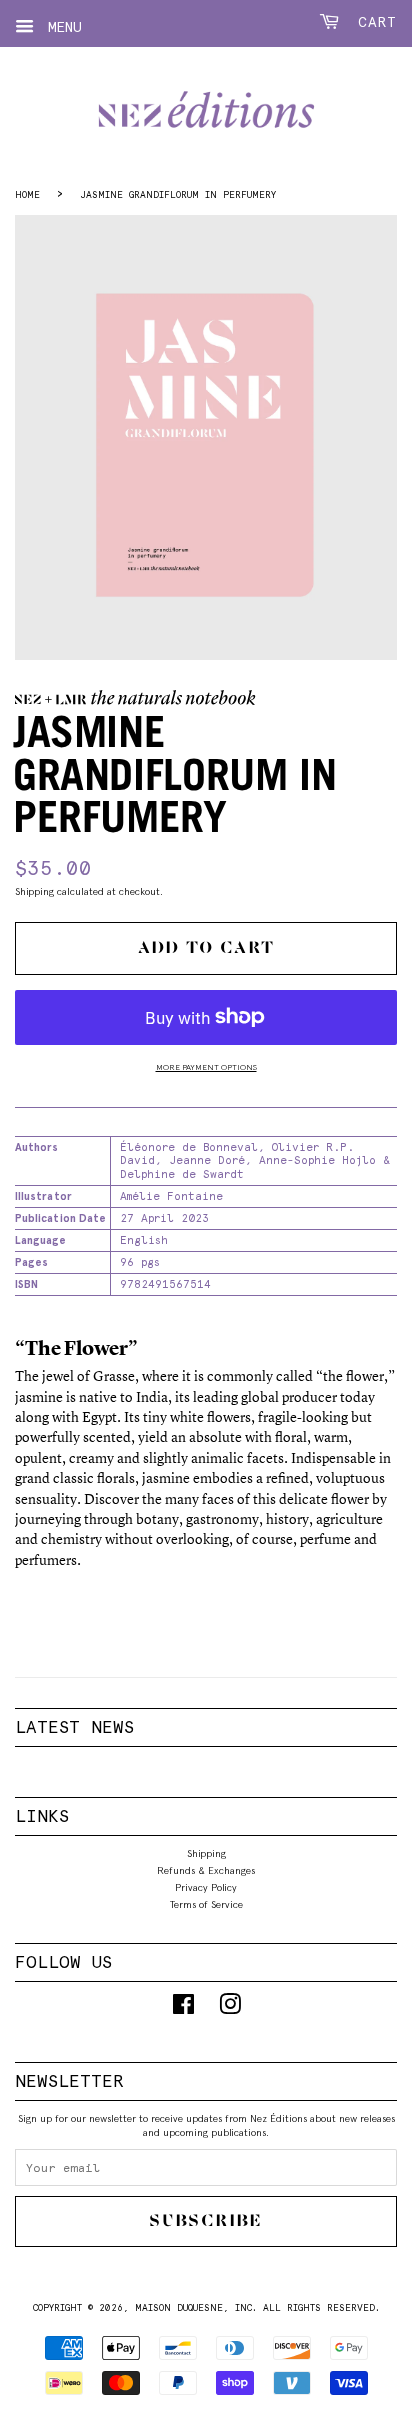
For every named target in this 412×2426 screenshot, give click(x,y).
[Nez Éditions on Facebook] (183, 2009)
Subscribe (205, 2220)
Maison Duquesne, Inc (193, 2307)
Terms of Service (206, 1904)
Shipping (34, 891)
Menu (60, 27)
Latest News (74, 1727)
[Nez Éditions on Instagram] (230, 2009)
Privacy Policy (206, 1887)
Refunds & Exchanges (206, 1870)
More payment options (206, 1067)
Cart (372, 22)
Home (27, 194)
